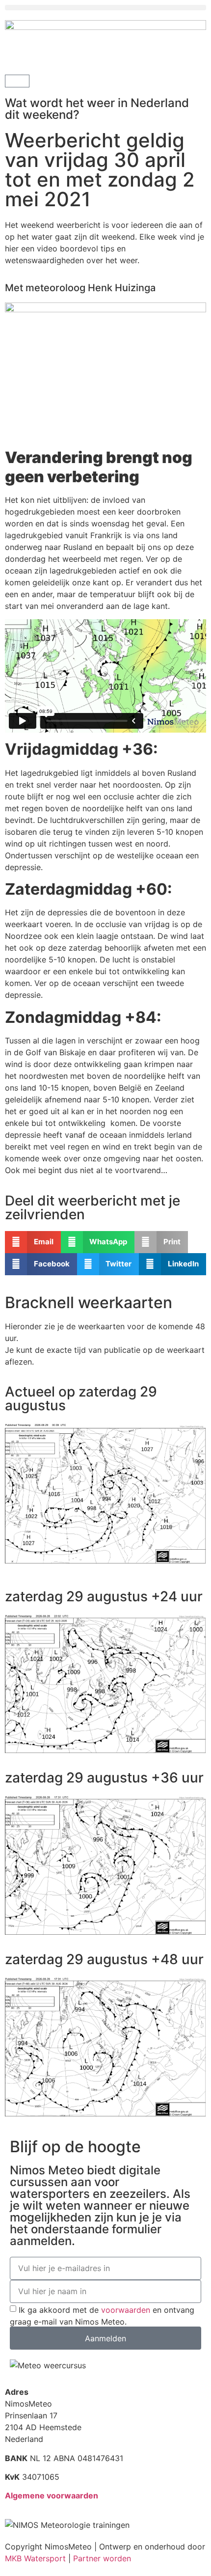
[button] (105, 8)
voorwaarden (126, 2310)
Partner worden (102, 2558)
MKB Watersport (35, 2558)
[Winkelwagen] (17, 81)
